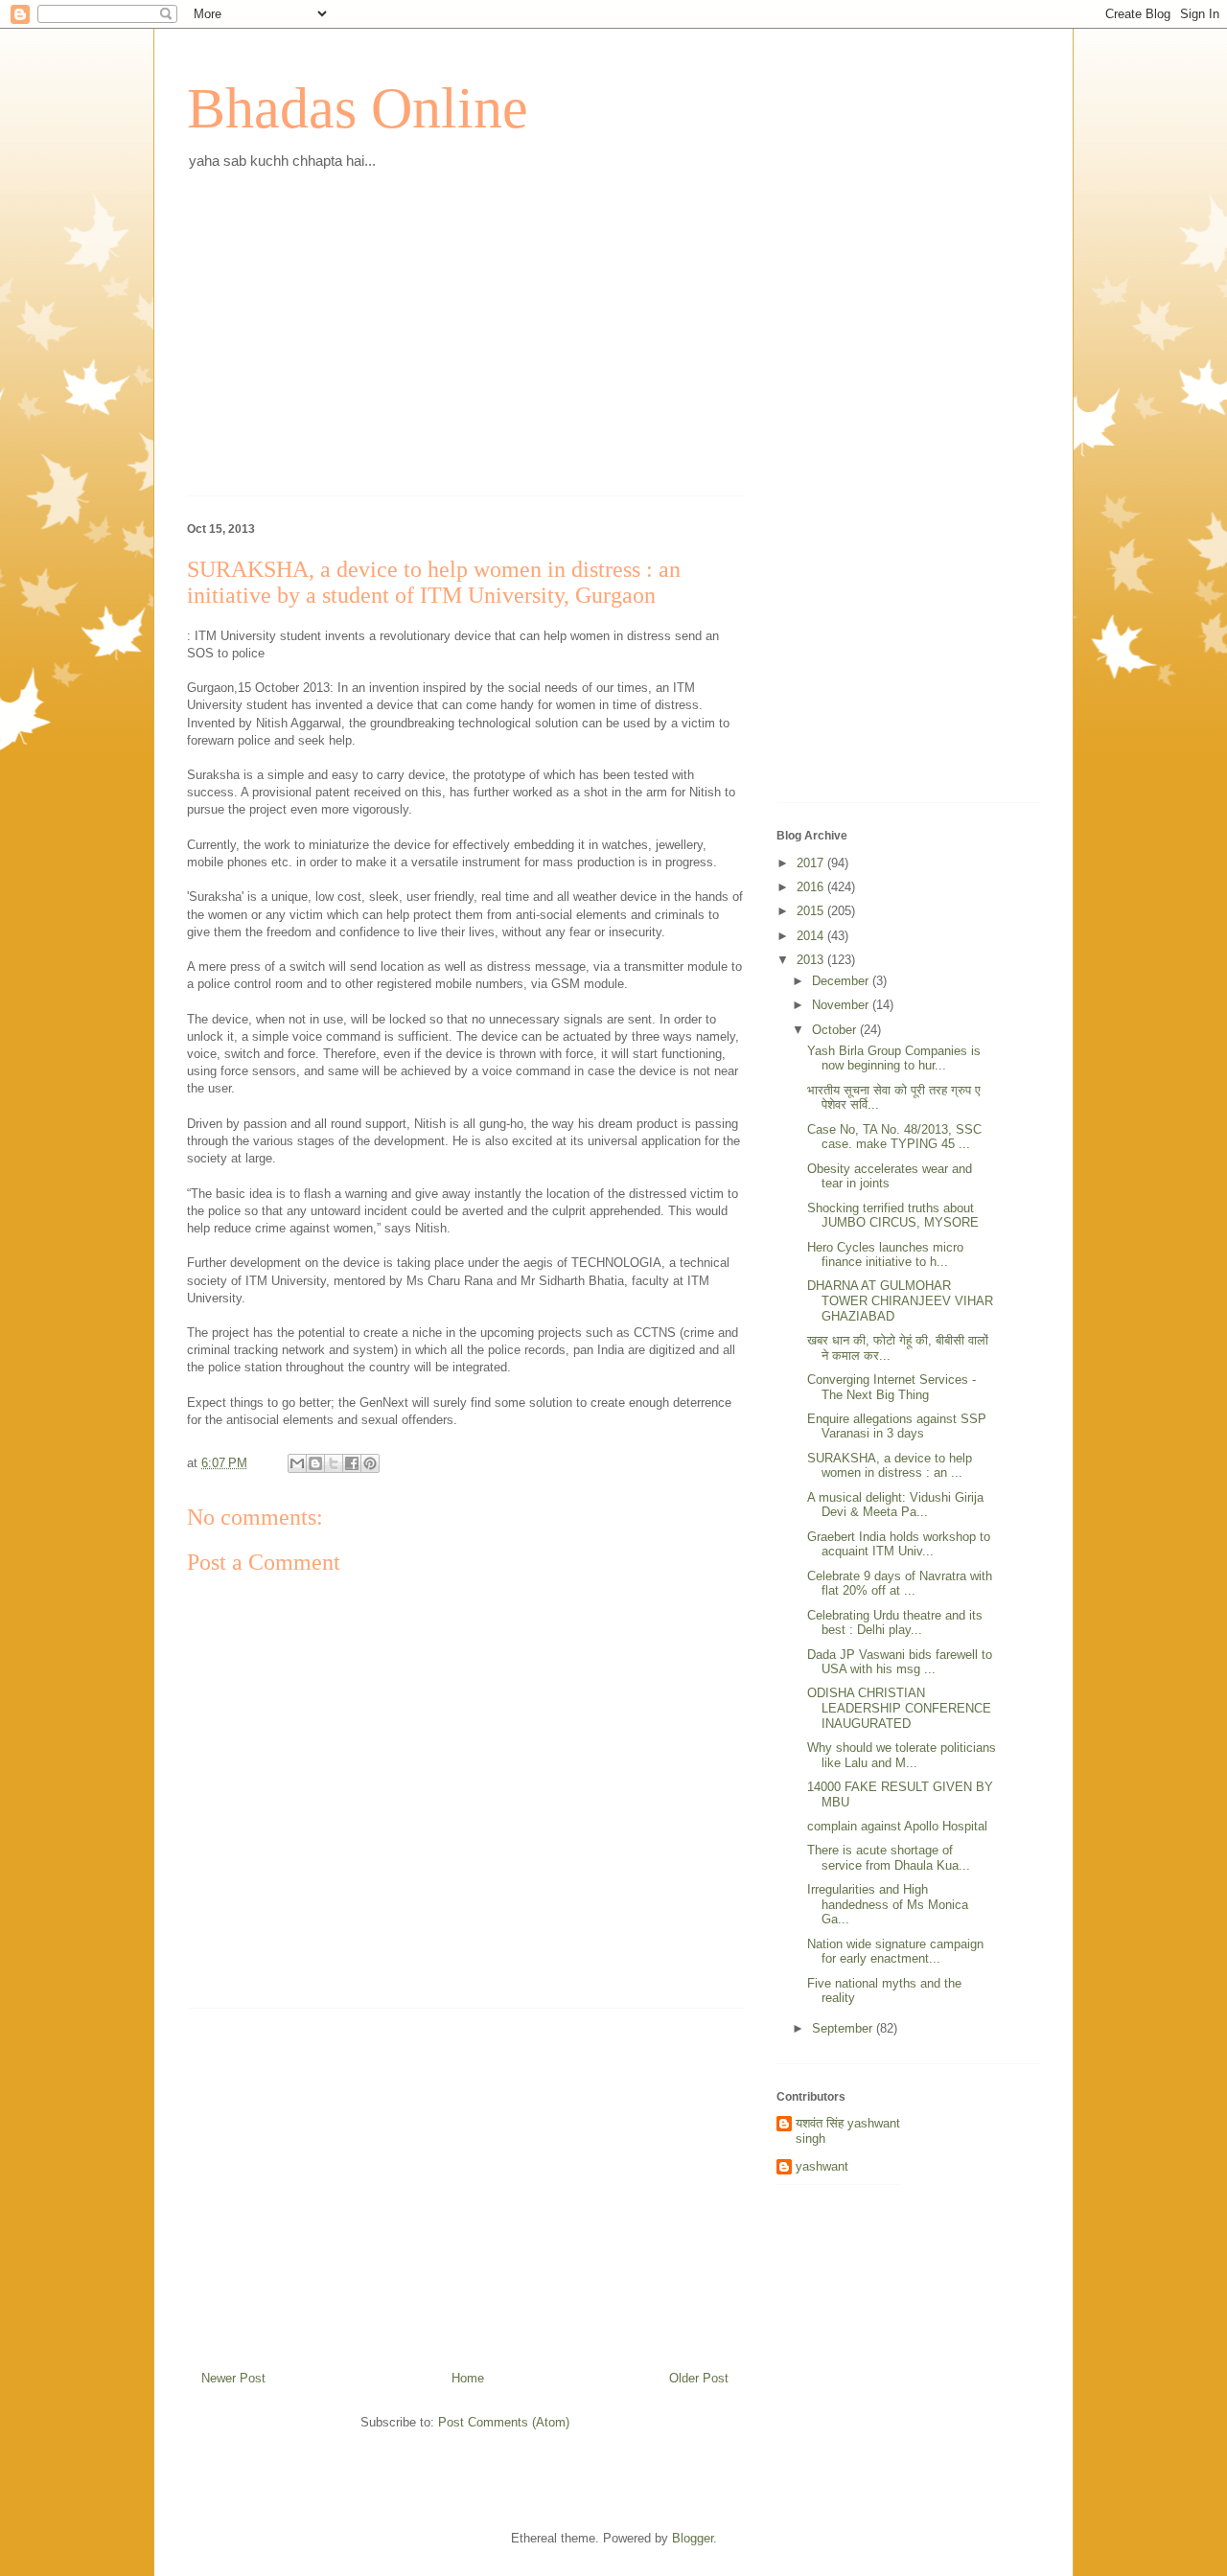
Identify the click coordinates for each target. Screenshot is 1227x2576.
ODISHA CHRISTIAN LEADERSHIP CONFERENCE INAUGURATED (899, 1708)
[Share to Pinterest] (370, 1463)
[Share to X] (334, 1463)
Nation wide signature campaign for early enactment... (895, 1952)
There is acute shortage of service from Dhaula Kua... (889, 1858)
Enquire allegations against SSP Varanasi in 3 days (897, 1426)
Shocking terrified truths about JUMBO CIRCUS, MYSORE (893, 1216)
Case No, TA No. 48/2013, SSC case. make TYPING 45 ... (894, 1137)
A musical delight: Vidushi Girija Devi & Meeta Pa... (895, 1505)
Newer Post (233, 2378)
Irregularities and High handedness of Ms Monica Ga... (888, 1904)
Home (468, 2378)
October (836, 1030)
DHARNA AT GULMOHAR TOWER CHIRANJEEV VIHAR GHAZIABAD (900, 1300)
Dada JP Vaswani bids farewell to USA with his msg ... (900, 1662)
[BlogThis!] (315, 1463)
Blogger (693, 2538)
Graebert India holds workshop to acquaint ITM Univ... (899, 1544)
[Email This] (297, 1463)
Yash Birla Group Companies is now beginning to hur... (894, 1058)
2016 (812, 887)
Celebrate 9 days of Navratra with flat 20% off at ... (900, 1584)
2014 (812, 936)
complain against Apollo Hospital (897, 1826)
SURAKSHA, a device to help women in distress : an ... (890, 1466)
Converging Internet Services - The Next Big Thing (891, 1387)
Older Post (699, 2378)
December (842, 981)
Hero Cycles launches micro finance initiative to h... (885, 1255)
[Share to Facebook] (352, 1463)
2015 (812, 911)
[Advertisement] (465, 347)
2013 (812, 960)
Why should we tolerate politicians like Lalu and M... (902, 1755)
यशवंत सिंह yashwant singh (848, 2131)
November (842, 1005)
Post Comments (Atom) (504, 2422)
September (844, 2028)
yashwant (822, 2166)
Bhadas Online (358, 108)
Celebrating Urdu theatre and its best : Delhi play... (895, 1623)
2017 (812, 863)
